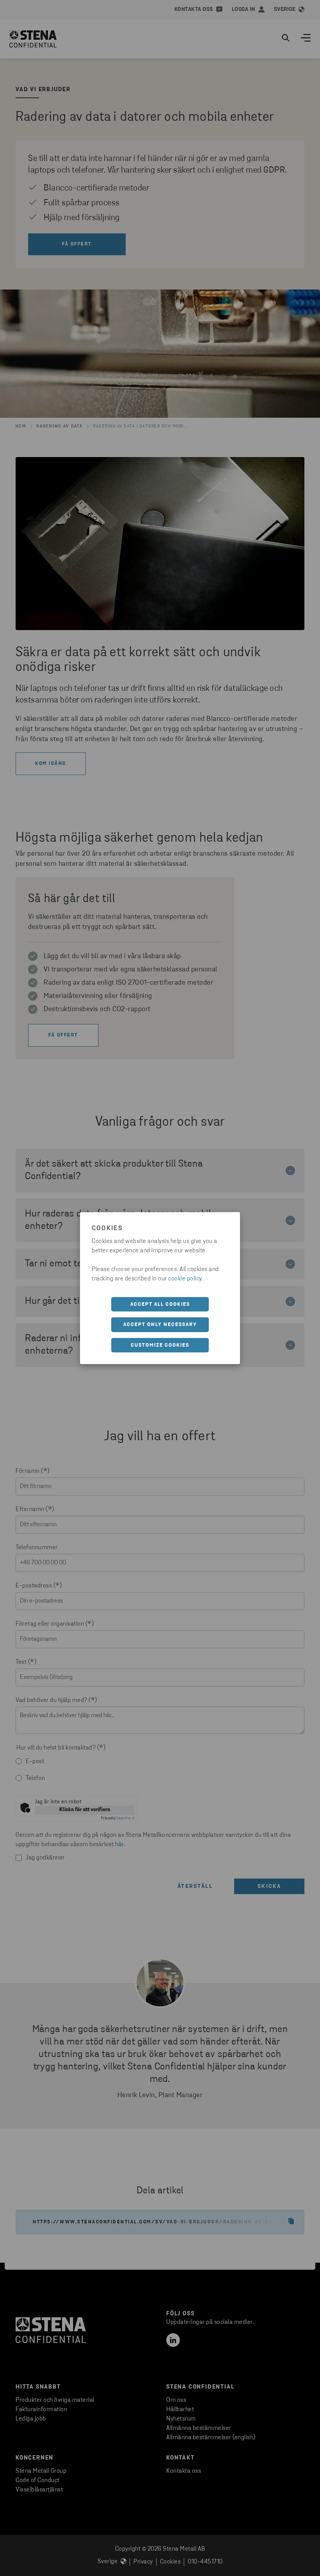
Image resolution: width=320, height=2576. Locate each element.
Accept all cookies (160, 1304)
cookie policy (185, 1278)
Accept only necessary (160, 1325)
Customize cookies (160, 1345)
